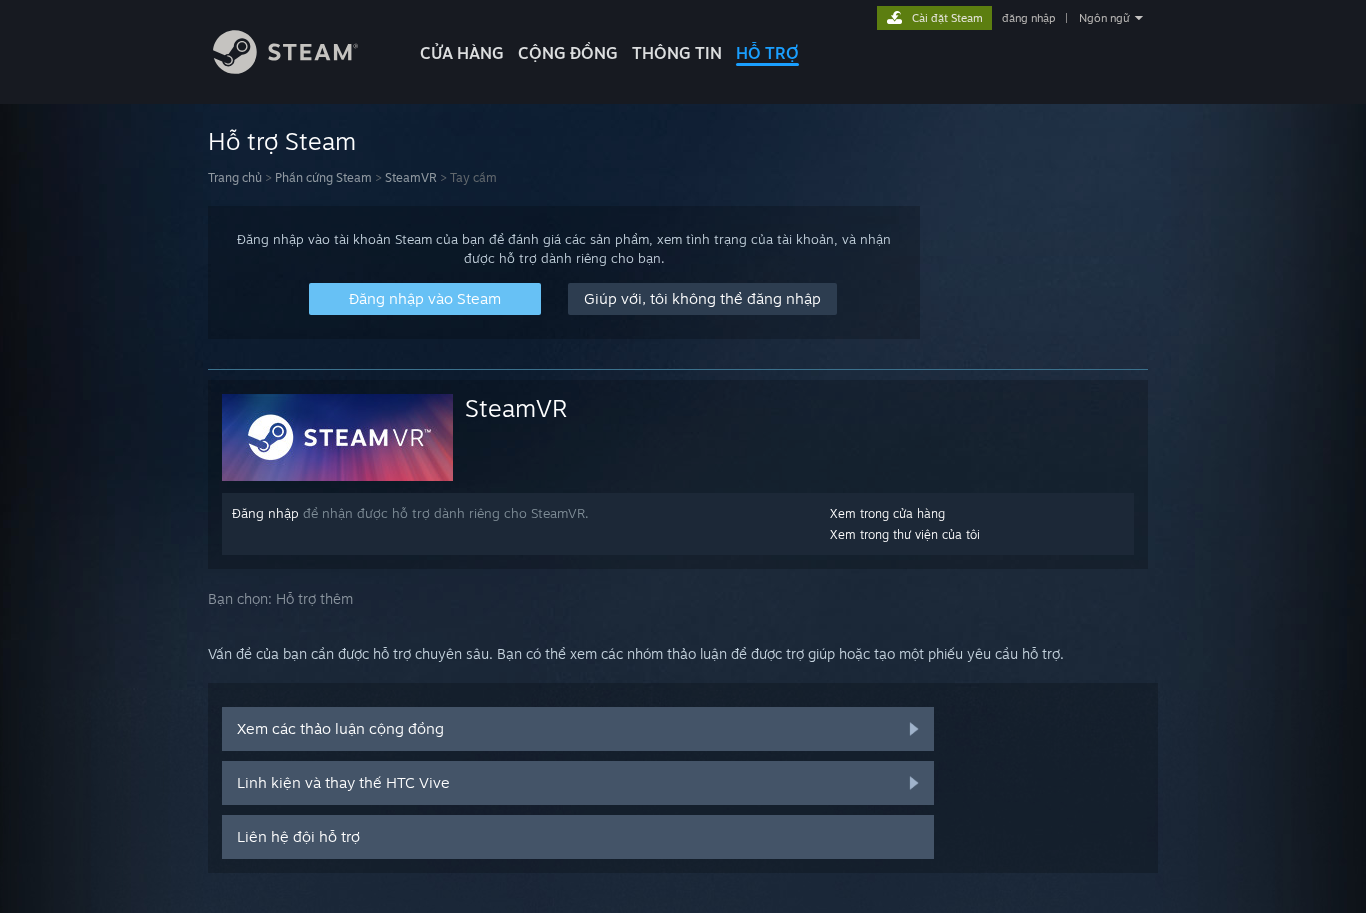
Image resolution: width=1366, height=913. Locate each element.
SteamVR (411, 177)
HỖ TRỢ (767, 53)
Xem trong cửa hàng (887, 513)
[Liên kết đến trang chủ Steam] (285, 68)
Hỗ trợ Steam (282, 141)
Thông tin (677, 53)
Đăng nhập (265, 513)
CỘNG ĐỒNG (568, 53)
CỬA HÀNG (462, 53)
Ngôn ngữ (1104, 18)
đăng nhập (1028, 18)
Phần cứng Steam (323, 177)
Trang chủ (235, 177)
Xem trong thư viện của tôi (905, 534)
